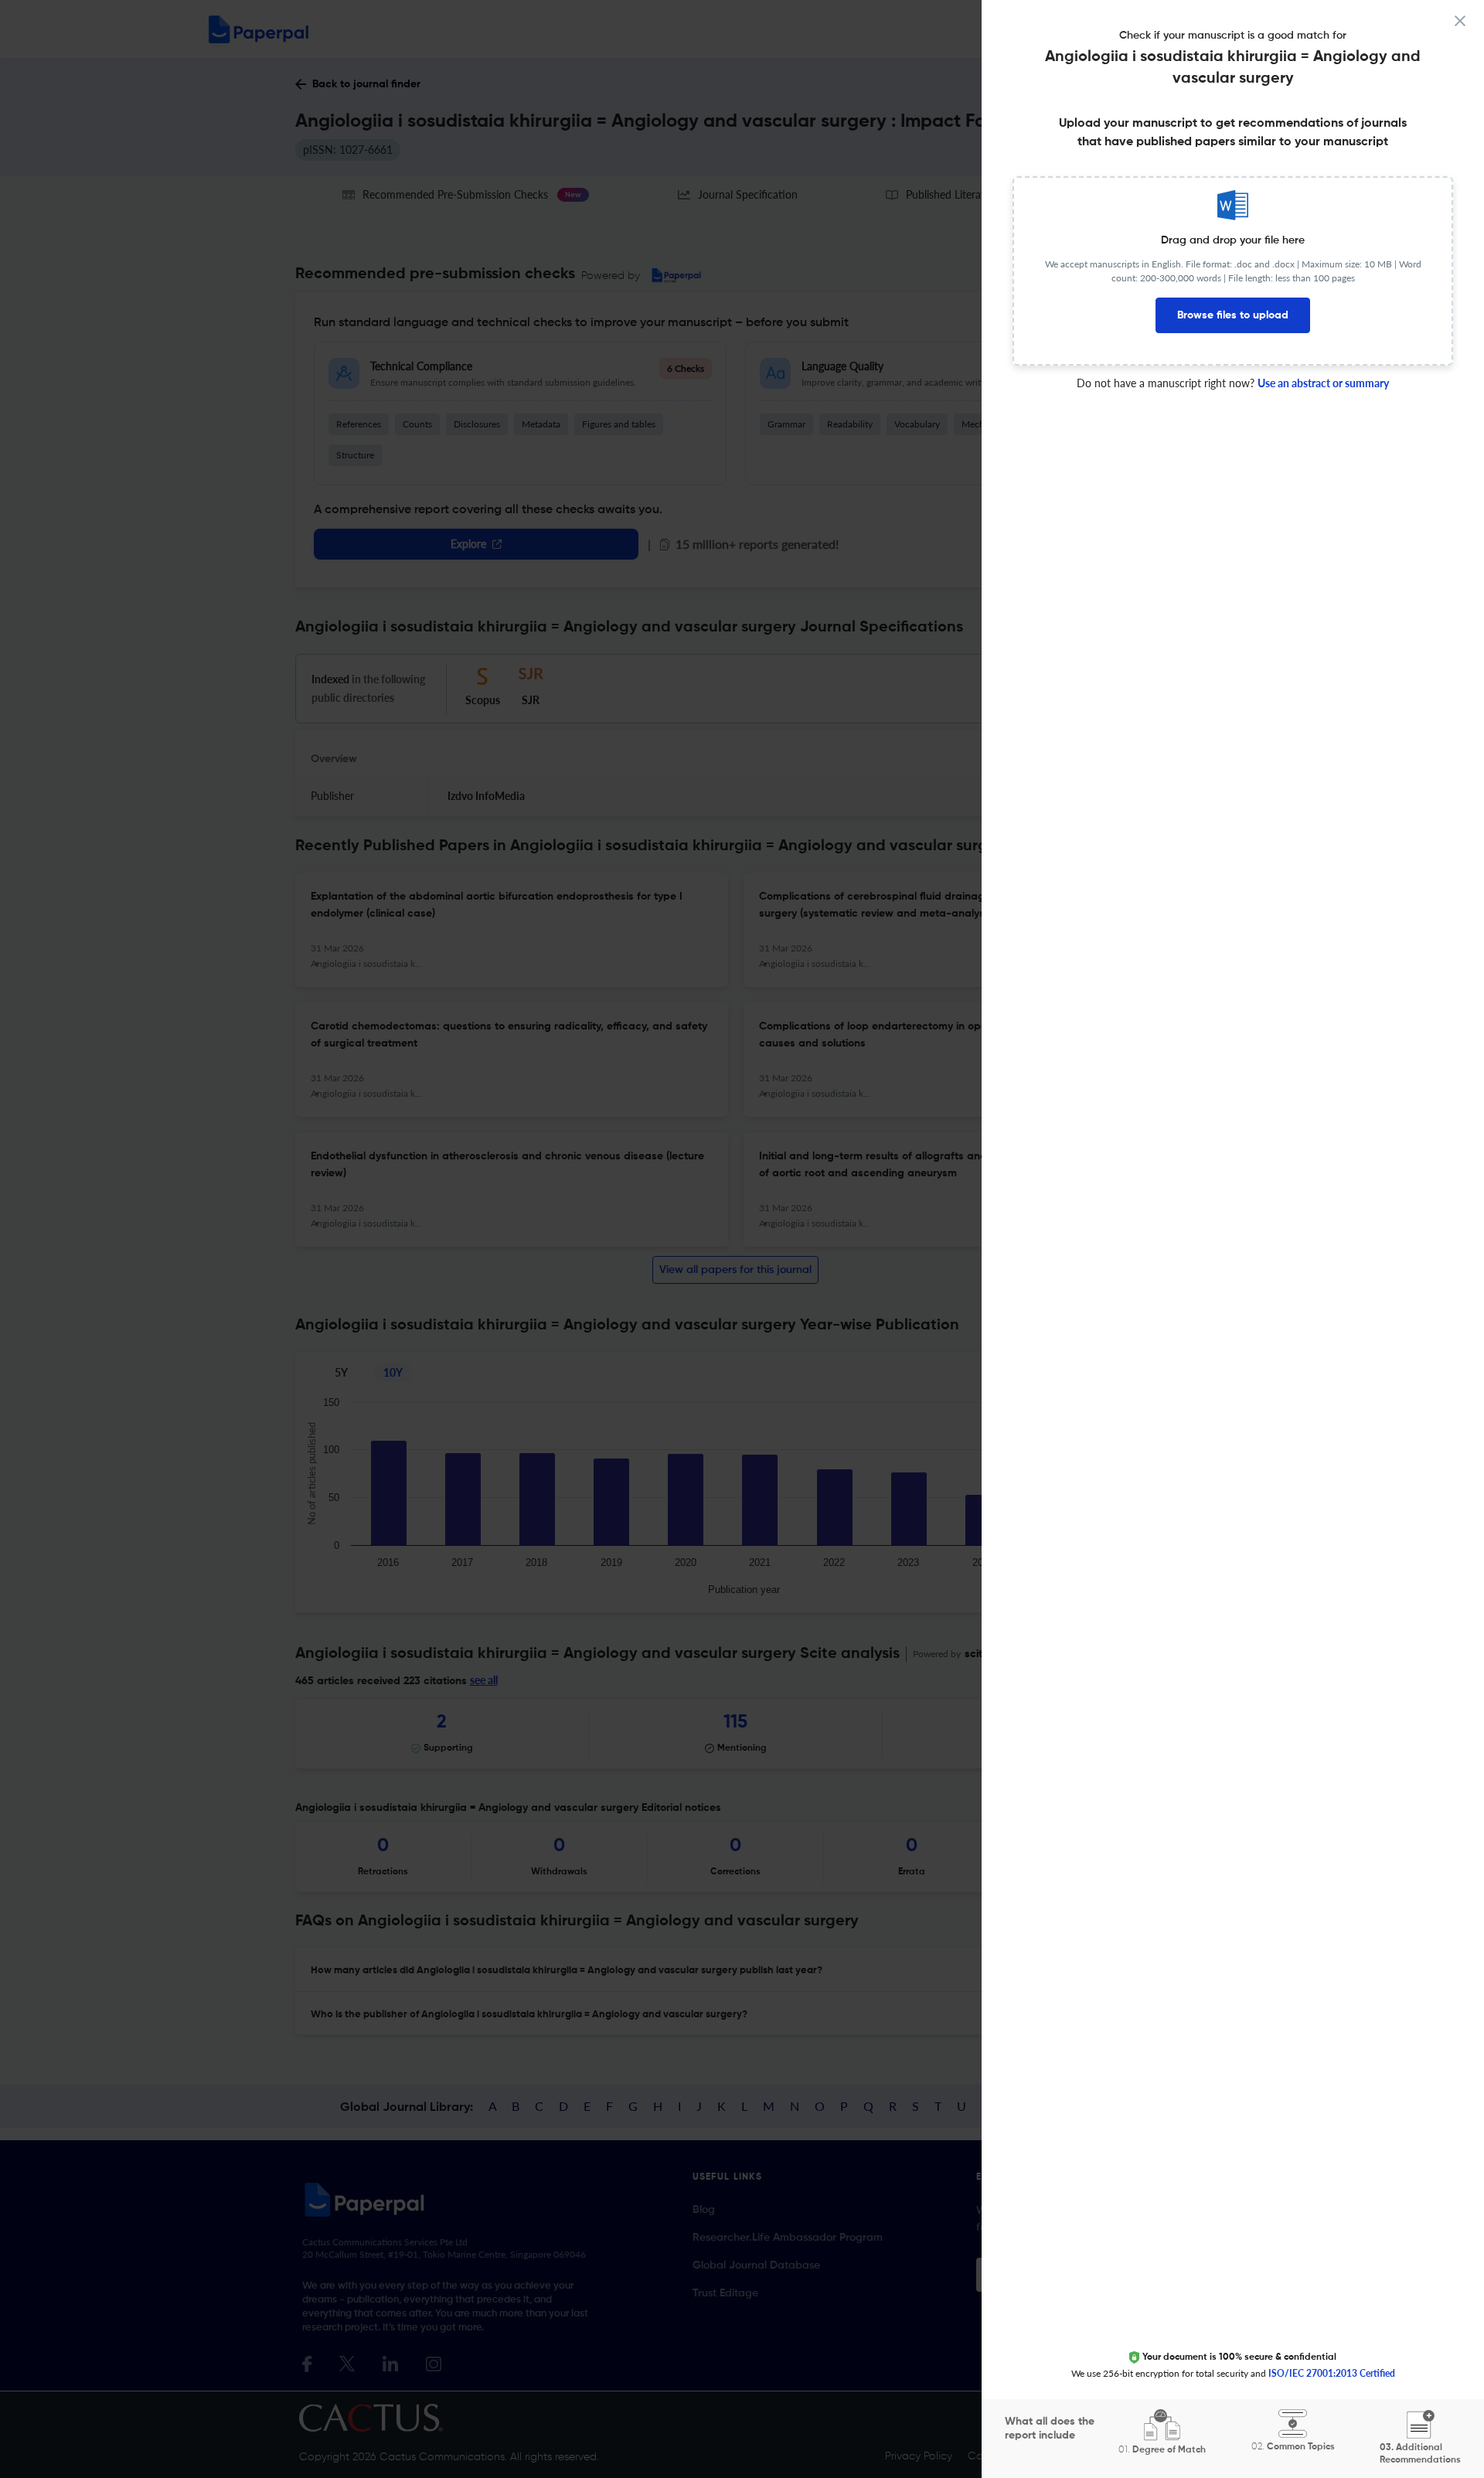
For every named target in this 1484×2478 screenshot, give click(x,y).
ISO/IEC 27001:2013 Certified (1332, 2373)
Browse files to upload (1233, 315)
